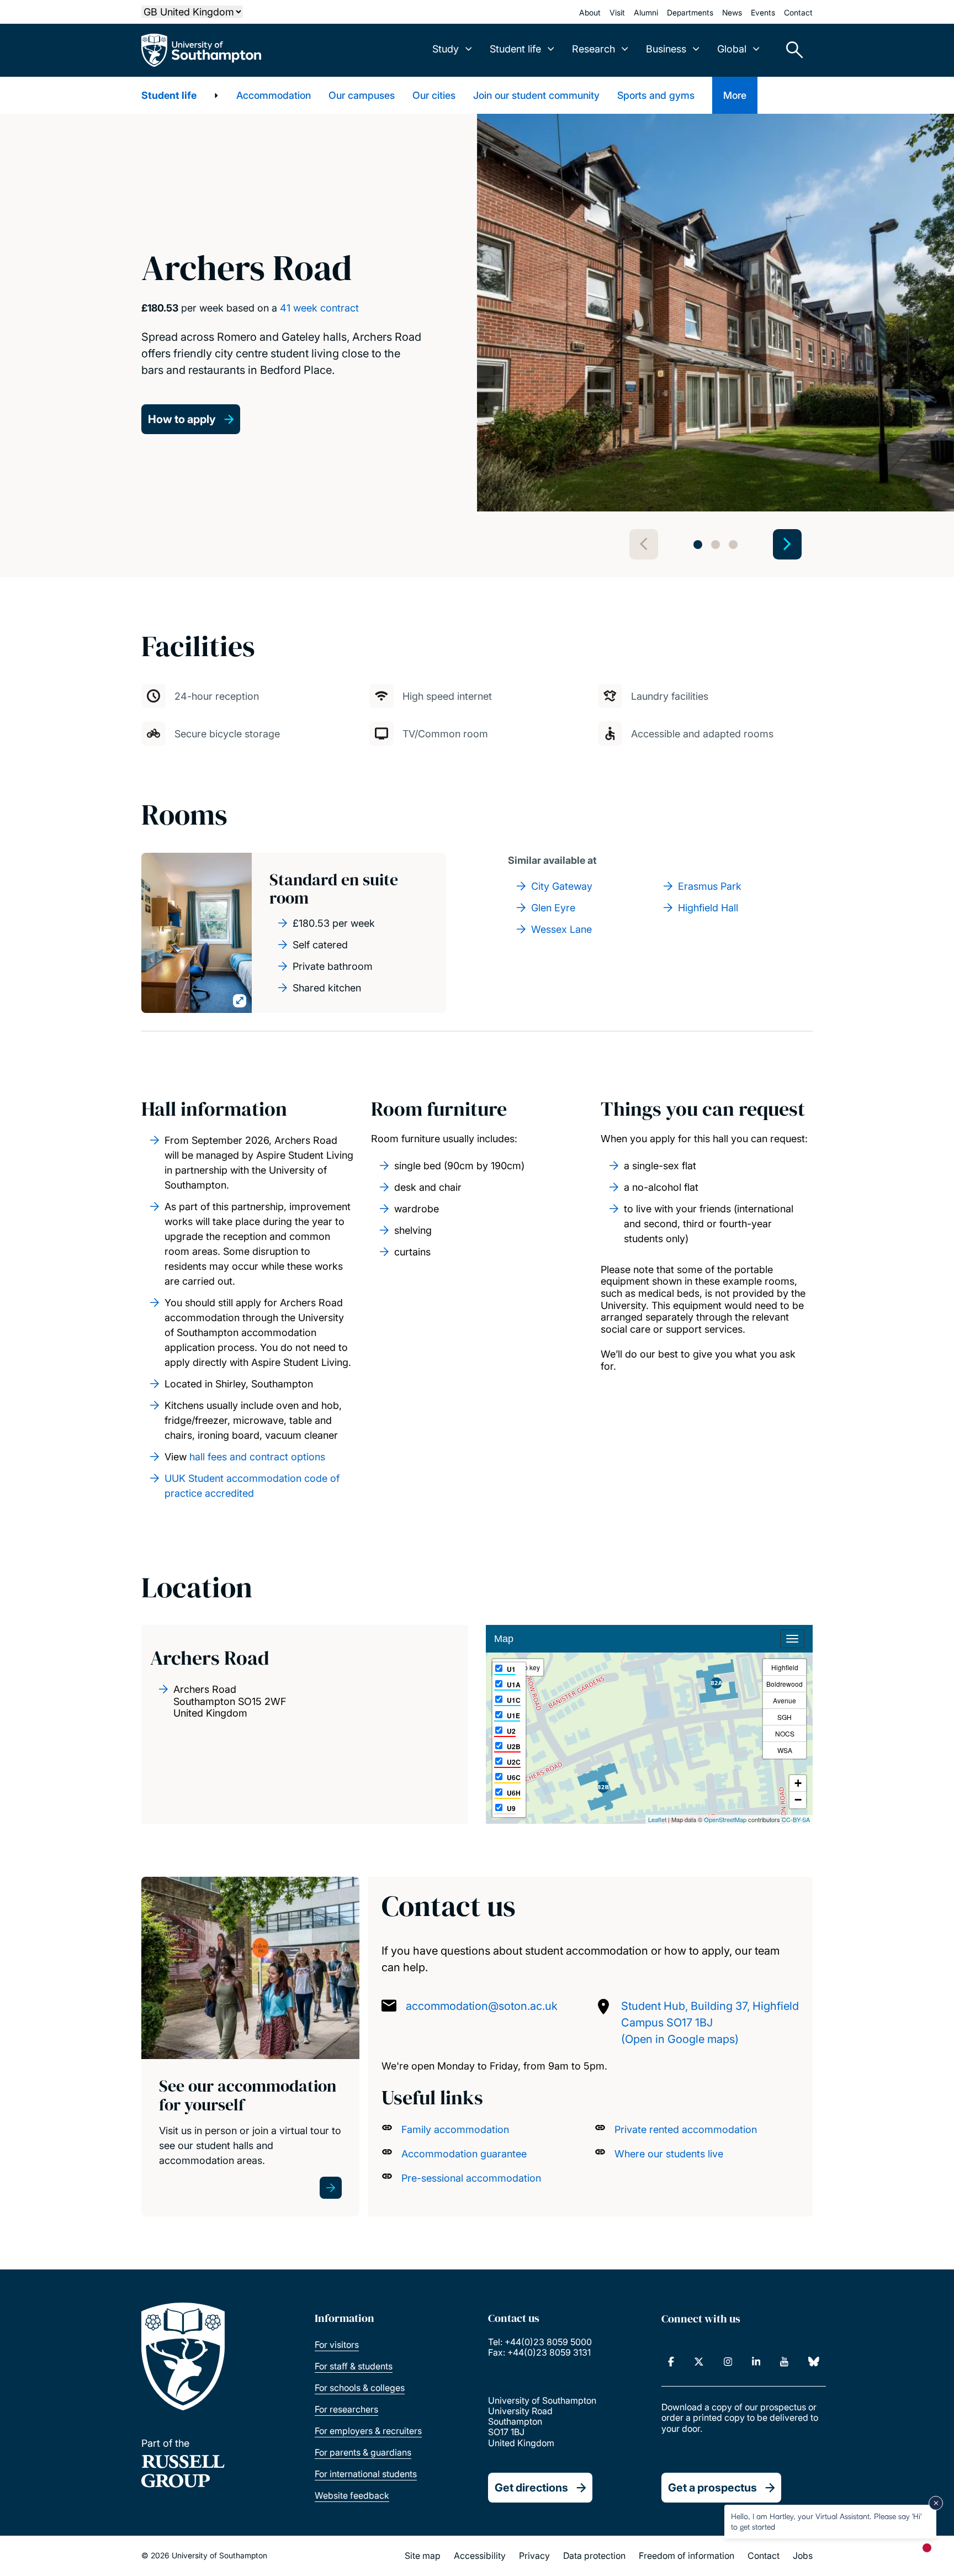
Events (763, 12)
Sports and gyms (656, 95)
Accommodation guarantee (464, 2154)
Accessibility (480, 2556)
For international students (366, 2474)
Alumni (646, 12)
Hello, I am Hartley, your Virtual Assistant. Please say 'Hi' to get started (826, 2521)
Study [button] (446, 49)
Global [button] (732, 49)
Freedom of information (687, 2556)
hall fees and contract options (257, 1457)
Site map (423, 2556)
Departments (690, 12)
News (732, 12)
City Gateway (562, 886)
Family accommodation (455, 2129)
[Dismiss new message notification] (936, 2503)
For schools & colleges (360, 2388)
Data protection (594, 2556)
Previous (644, 544)
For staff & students (354, 2366)
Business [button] (666, 49)
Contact (798, 12)
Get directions (531, 2488)
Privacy (534, 2556)
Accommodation (274, 95)
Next (787, 544)
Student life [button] (515, 49)
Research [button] (593, 49)
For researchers (346, 2409)
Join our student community (536, 95)
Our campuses (362, 95)
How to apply (182, 419)
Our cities (434, 95)
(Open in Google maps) (680, 2039)
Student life (169, 95)
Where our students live (669, 2154)
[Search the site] (791, 50)
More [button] (735, 95)
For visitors (337, 2345)
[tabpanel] (715, 313)
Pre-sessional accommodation (471, 2178)
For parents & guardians (363, 2452)
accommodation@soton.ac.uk (482, 2006)
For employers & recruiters (368, 2431)
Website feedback (352, 2495)
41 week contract (319, 308)
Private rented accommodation (686, 2129)
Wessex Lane (561, 929)
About (590, 12)
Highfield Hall (708, 908)
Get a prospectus (712, 2488)
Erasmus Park (710, 886)
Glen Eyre (553, 908)
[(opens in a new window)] (671, 2362)
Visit (617, 12)
